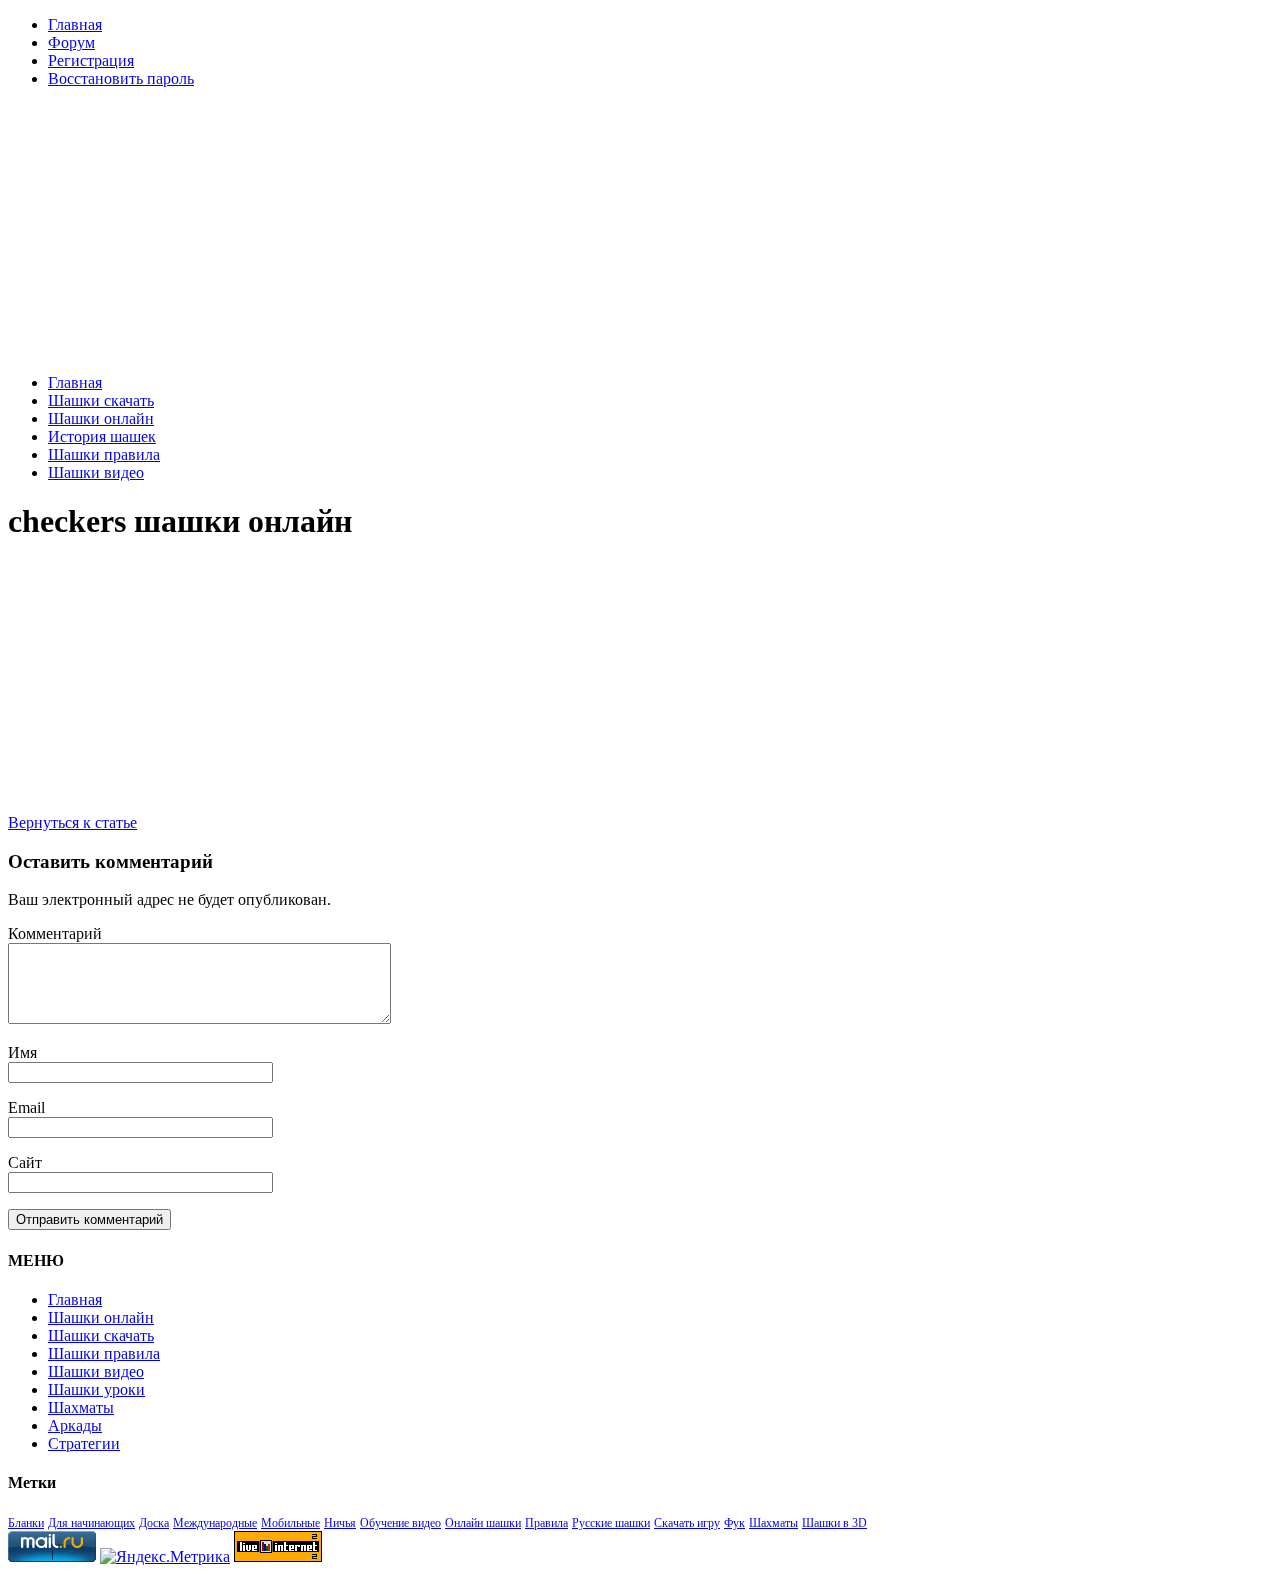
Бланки (26, 1523)
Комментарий (55, 933)
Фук (734, 1523)
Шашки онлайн (101, 418)
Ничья (340, 1523)
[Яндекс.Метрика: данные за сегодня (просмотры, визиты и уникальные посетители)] (165, 1557)
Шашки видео (96, 472)
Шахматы (81, 1407)
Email (26, 1107)
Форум (71, 42)
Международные (215, 1523)
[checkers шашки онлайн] (297, 788)
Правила (546, 1523)
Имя (22, 1052)
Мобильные (290, 1523)
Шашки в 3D (834, 1523)
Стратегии (84, 1443)
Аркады (75, 1425)
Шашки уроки (96, 1389)
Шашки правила (104, 454)
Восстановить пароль (121, 78)
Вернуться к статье (72, 822)
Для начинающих (91, 1523)
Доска (154, 1523)
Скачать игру (687, 1523)
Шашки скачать (101, 400)
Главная (75, 24)
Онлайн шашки (483, 1523)
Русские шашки (611, 1523)
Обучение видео (400, 1523)
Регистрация (91, 60)
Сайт (25, 1162)
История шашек (102, 436)
